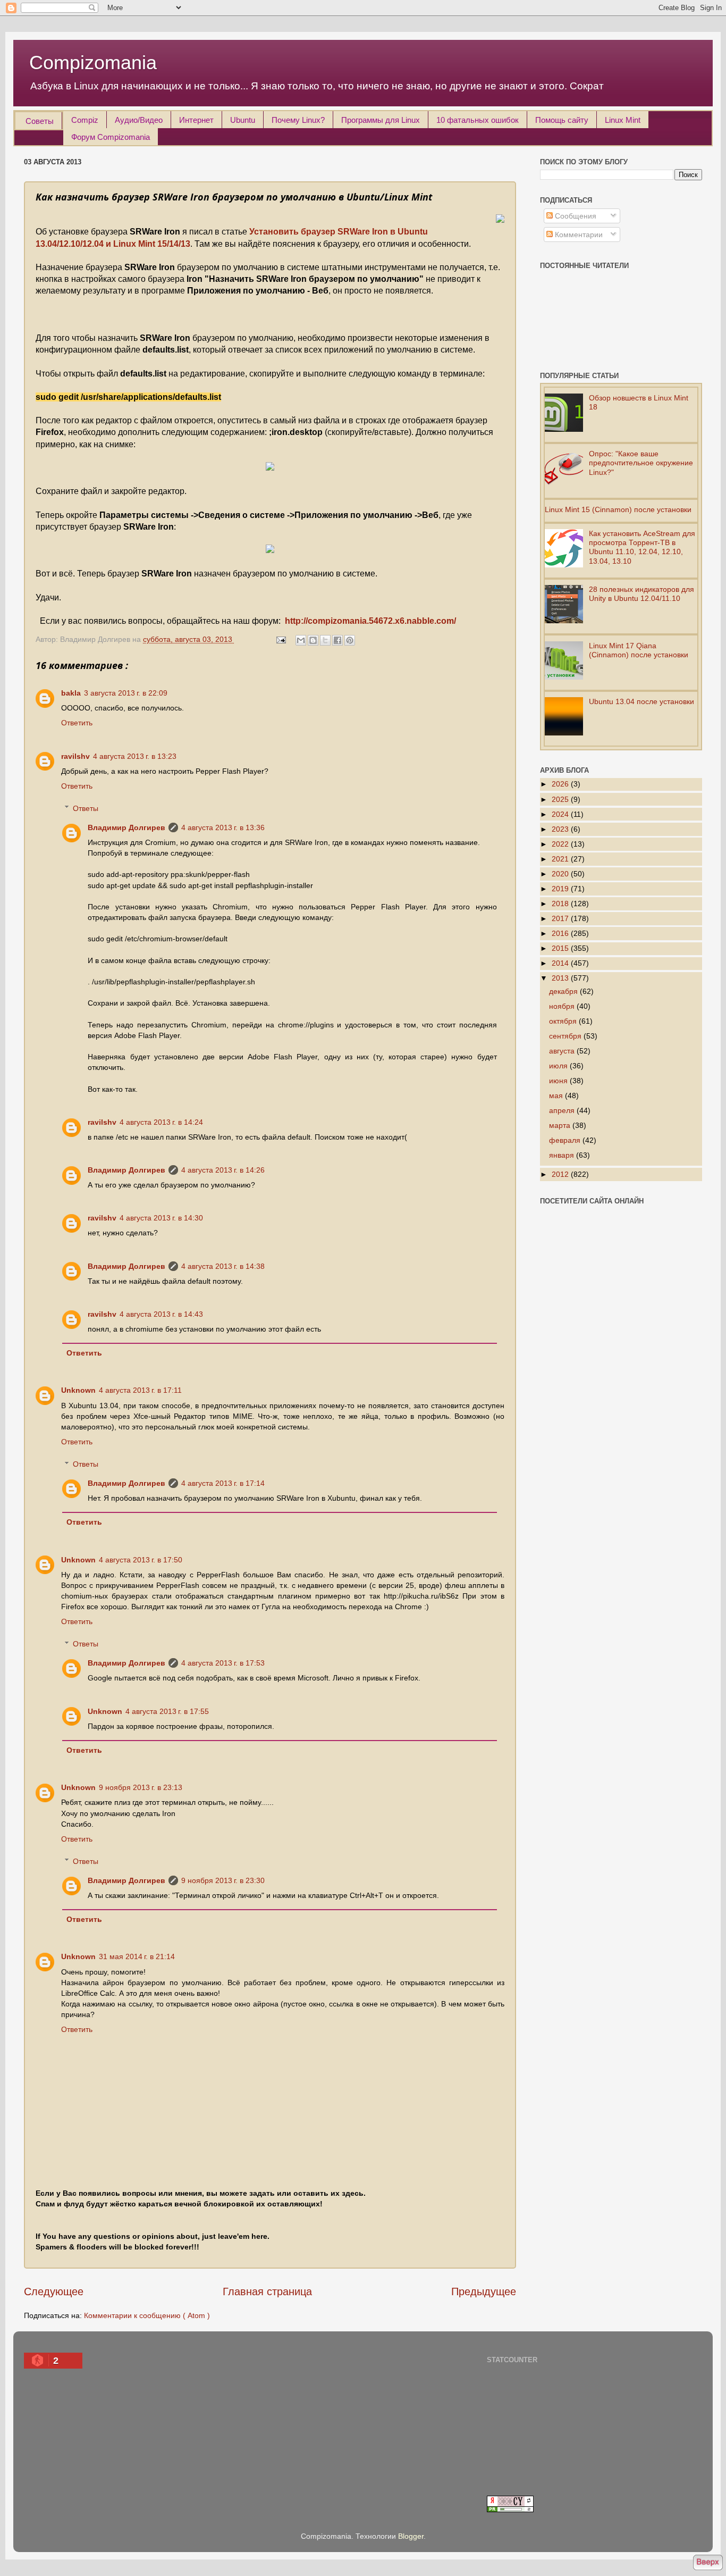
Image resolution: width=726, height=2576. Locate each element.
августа (563, 1051)
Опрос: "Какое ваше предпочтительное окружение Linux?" (641, 463)
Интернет (196, 120)
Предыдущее (484, 2291)
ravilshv (75, 756)
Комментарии (578, 235)
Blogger (411, 2536)
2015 (561, 948)
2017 (561, 918)
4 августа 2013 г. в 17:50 (141, 1560)
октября (564, 1021)
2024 (561, 814)
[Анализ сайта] (510, 2510)
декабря (564, 991)
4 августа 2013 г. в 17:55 (167, 1711)
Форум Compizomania (111, 137)
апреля (563, 1110)
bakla (71, 693)
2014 (561, 963)
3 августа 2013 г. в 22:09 (126, 693)
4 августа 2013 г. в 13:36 (223, 827)
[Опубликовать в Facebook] (337, 640)
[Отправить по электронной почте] (301, 640)
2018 (561, 904)
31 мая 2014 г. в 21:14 (137, 1956)
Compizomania (93, 62)
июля (559, 1066)
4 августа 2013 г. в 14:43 (161, 1314)
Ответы (86, 808)
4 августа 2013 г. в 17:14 (223, 1483)
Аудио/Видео (139, 120)
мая (557, 1095)
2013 (561, 978)
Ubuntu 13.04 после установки (641, 701)
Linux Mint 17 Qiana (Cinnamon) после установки (639, 650)
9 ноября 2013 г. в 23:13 (141, 1787)
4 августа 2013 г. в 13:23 (135, 756)
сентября (566, 1036)
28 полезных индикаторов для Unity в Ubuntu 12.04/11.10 (641, 594)
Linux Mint (623, 120)
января (563, 1155)
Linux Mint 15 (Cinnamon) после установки (618, 509)
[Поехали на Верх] (708, 2564)
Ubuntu (243, 120)
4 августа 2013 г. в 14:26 (223, 1170)
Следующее (54, 2291)
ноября (563, 1006)
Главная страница (267, 2291)
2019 (561, 889)
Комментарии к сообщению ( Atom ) (147, 2315)
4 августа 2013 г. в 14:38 (223, 1266)
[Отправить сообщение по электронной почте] (280, 639)
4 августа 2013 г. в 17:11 (140, 1390)
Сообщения (575, 216)
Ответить (77, 723)
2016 (561, 933)
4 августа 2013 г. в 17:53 (223, 1663)
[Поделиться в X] (325, 640)
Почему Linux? (298, 120)
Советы (40, 121)
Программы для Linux (381, 120)
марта (561, 1125)
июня (559, 1081)
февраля (566, 1140)
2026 (561, 784)
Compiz (85, 120)
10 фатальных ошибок (478, 120)
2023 (561, 829)
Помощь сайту (562, 120)
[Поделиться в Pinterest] (350, 640)
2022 (561, 844)
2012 (561, 1174)
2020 (561, 874)
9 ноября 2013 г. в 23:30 (223, 1880)
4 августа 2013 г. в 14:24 (161, 1122)
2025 (561, 799)
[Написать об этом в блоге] (313, 640)
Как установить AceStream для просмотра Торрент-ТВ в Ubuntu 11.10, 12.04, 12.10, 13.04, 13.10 (642, 547)
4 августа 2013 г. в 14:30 (161, 1218)
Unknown (78, 1390)
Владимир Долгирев (126, 827)
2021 (561, 859)
